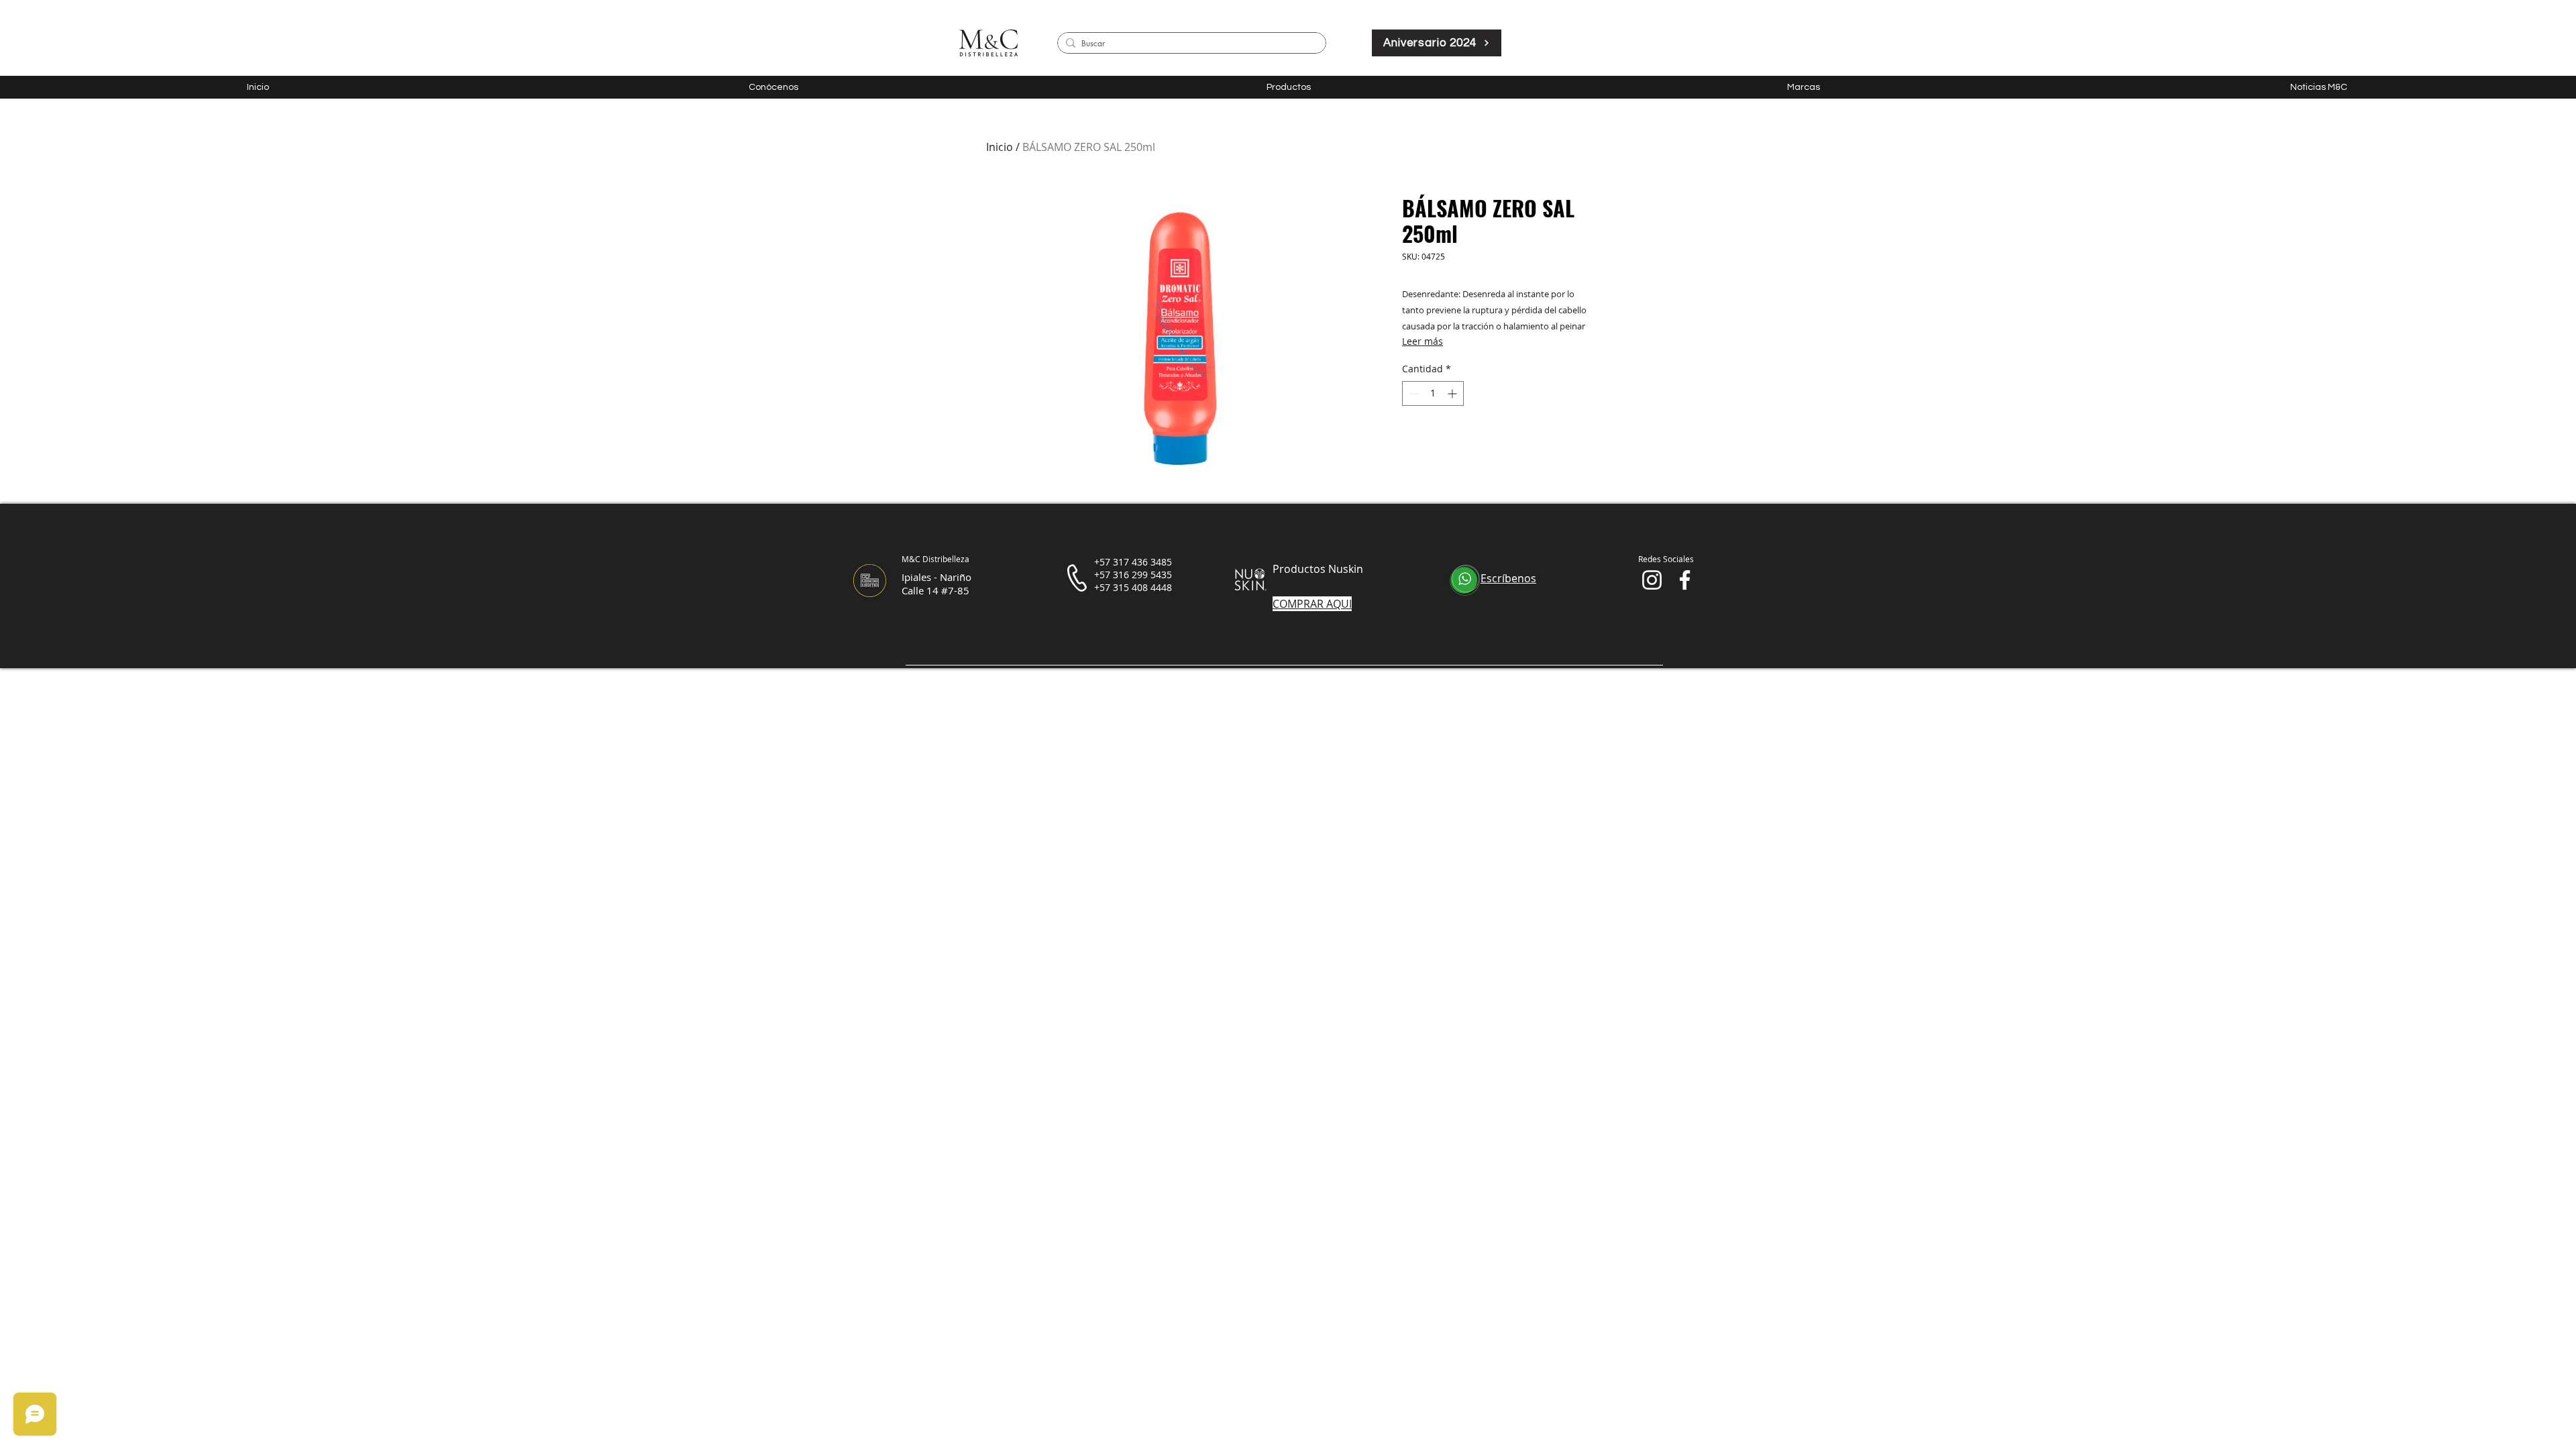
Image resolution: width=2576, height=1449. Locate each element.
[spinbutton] (1433, 393)
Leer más (1423, 341)
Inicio (1000, 147)
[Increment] (1453, 393)
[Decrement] (1412, 393)
